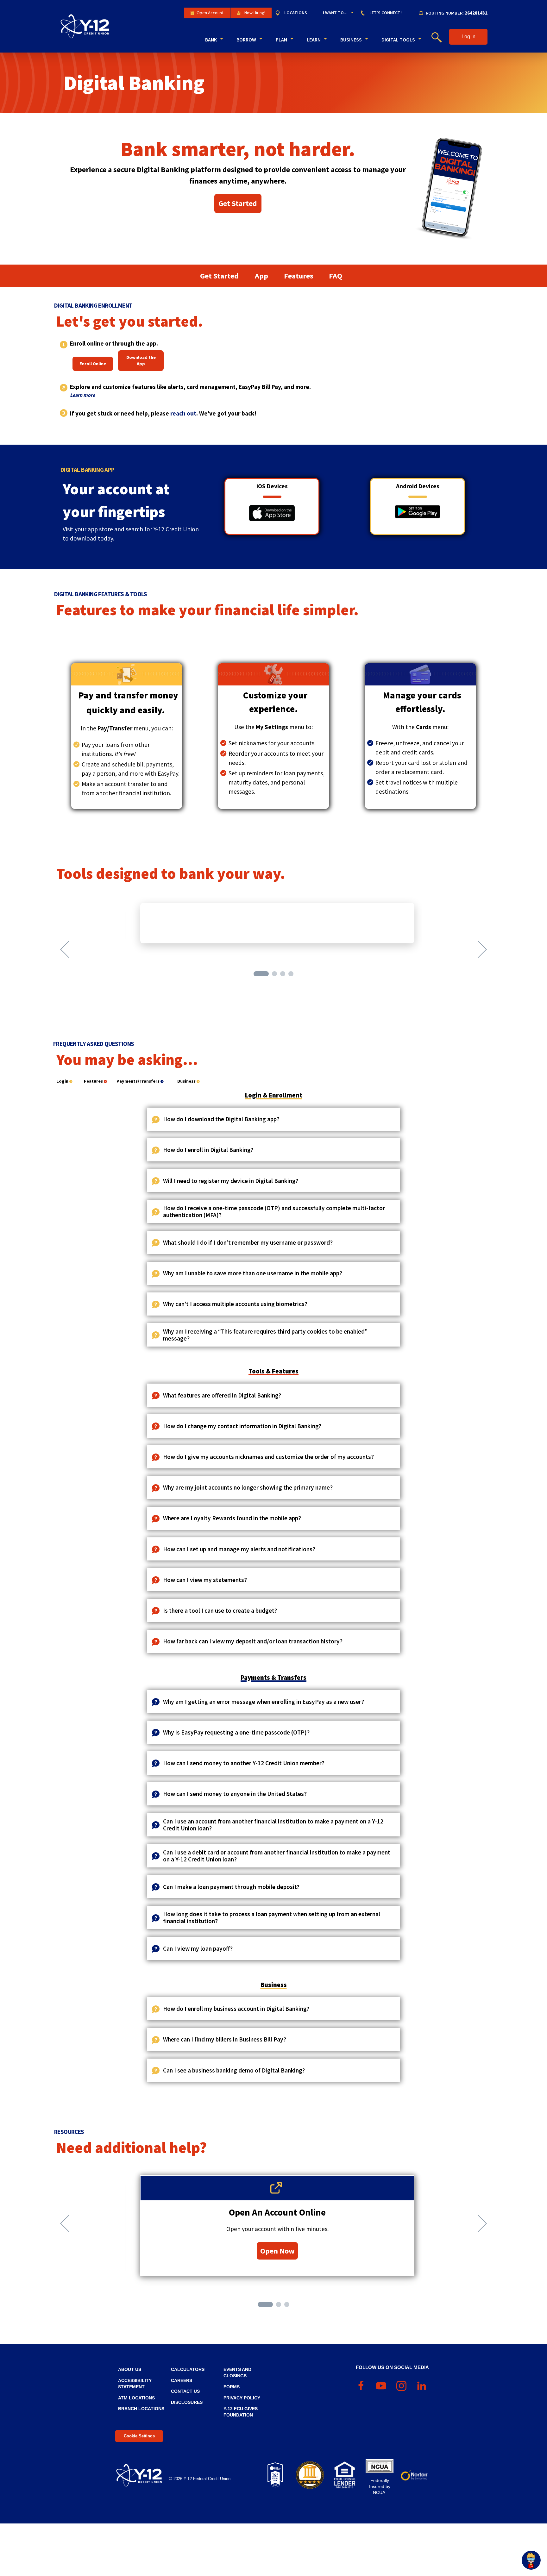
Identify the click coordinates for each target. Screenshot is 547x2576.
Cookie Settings (139, 2436)
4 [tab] (292, 974)
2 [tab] (275, 974)
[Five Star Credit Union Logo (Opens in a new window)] (310, 2475)
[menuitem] (294, 13)
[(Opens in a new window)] (272, 513)
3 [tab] (283, 974)
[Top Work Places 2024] (275, 2475)
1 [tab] (257, 974)
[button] (468, 37)
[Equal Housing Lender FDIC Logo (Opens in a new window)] (345, 2475)
